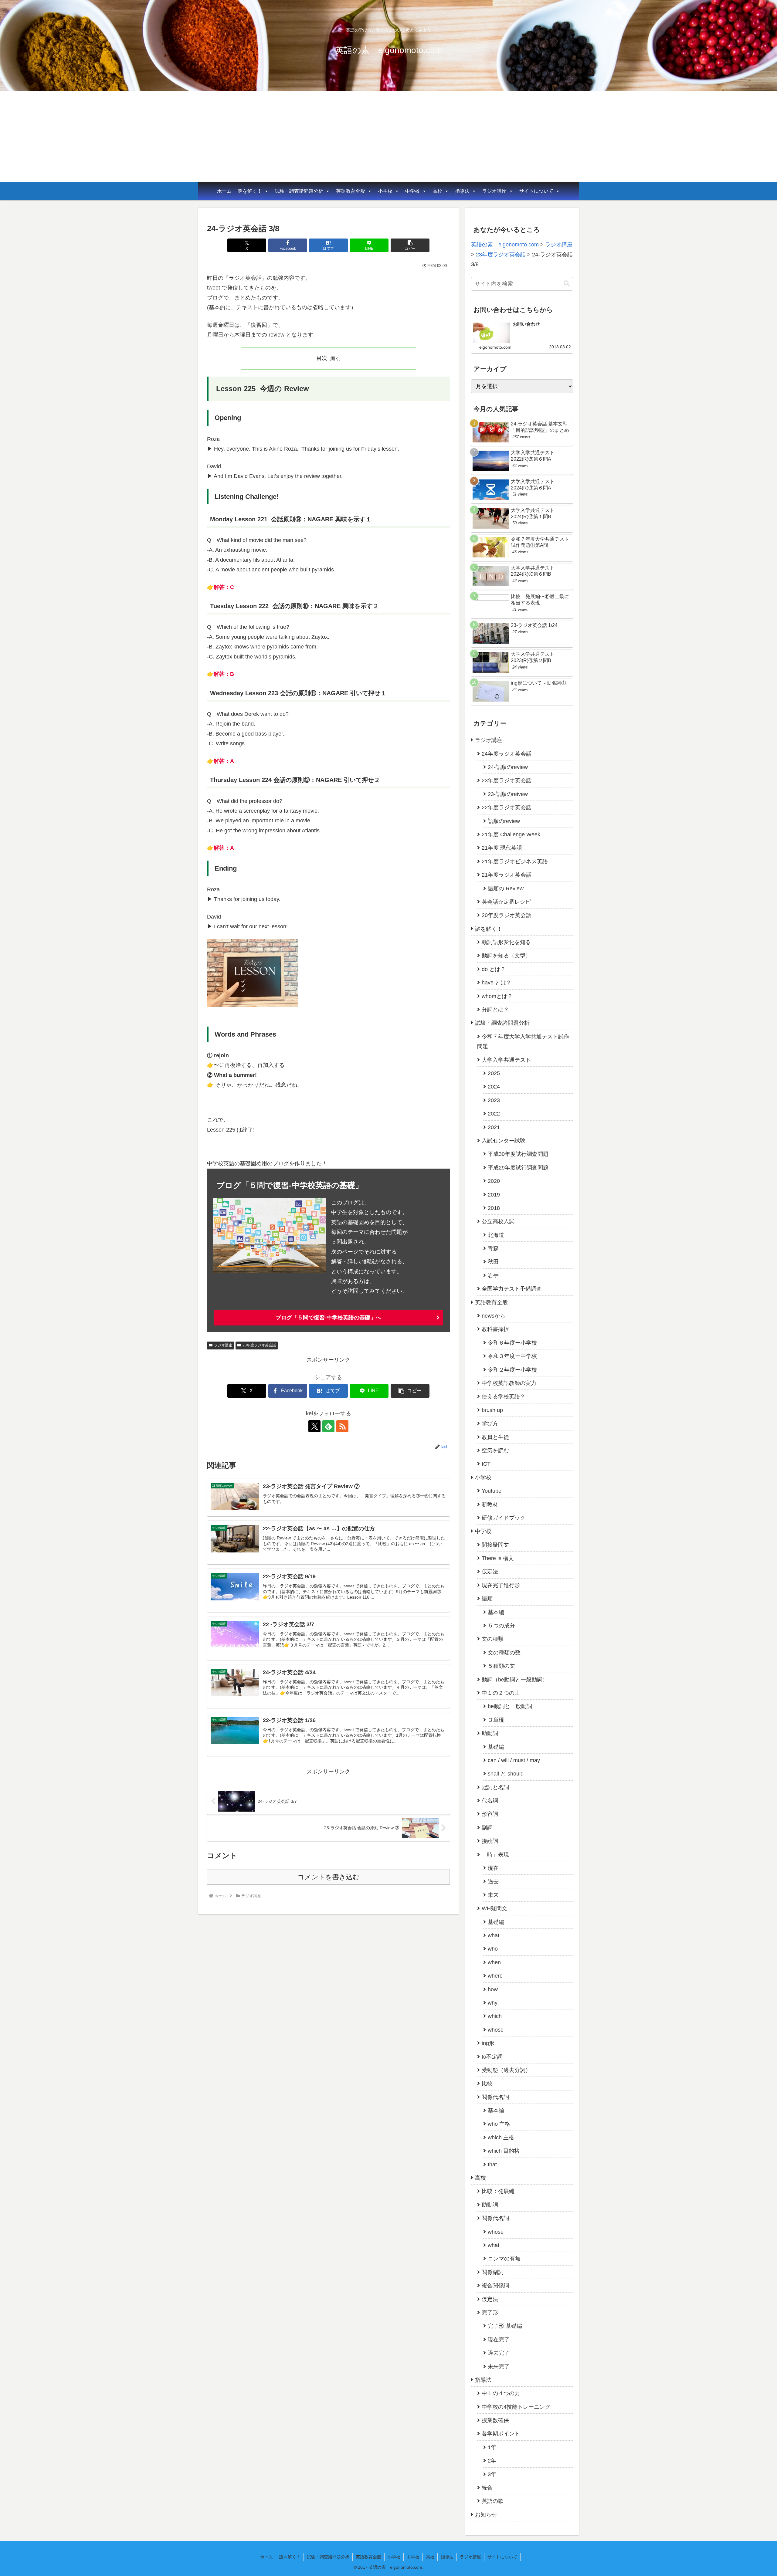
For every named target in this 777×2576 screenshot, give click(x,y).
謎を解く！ (250, 191)
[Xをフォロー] (314, 1426)
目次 (322, 358)
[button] (410, 245)
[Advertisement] (388, 137)
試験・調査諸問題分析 (299, 191)
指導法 (462, 191)
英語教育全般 (351, 191)
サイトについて (536, 191)
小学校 (385, 191)
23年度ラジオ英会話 (259, 1345)
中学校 (412, 191)
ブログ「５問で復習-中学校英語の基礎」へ (328, 1318)
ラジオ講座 (494, 191)
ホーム (224, 191)
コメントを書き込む (329, 1877)
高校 (437, 191)
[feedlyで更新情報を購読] (328, 1426)
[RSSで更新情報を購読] (342, 1426)
